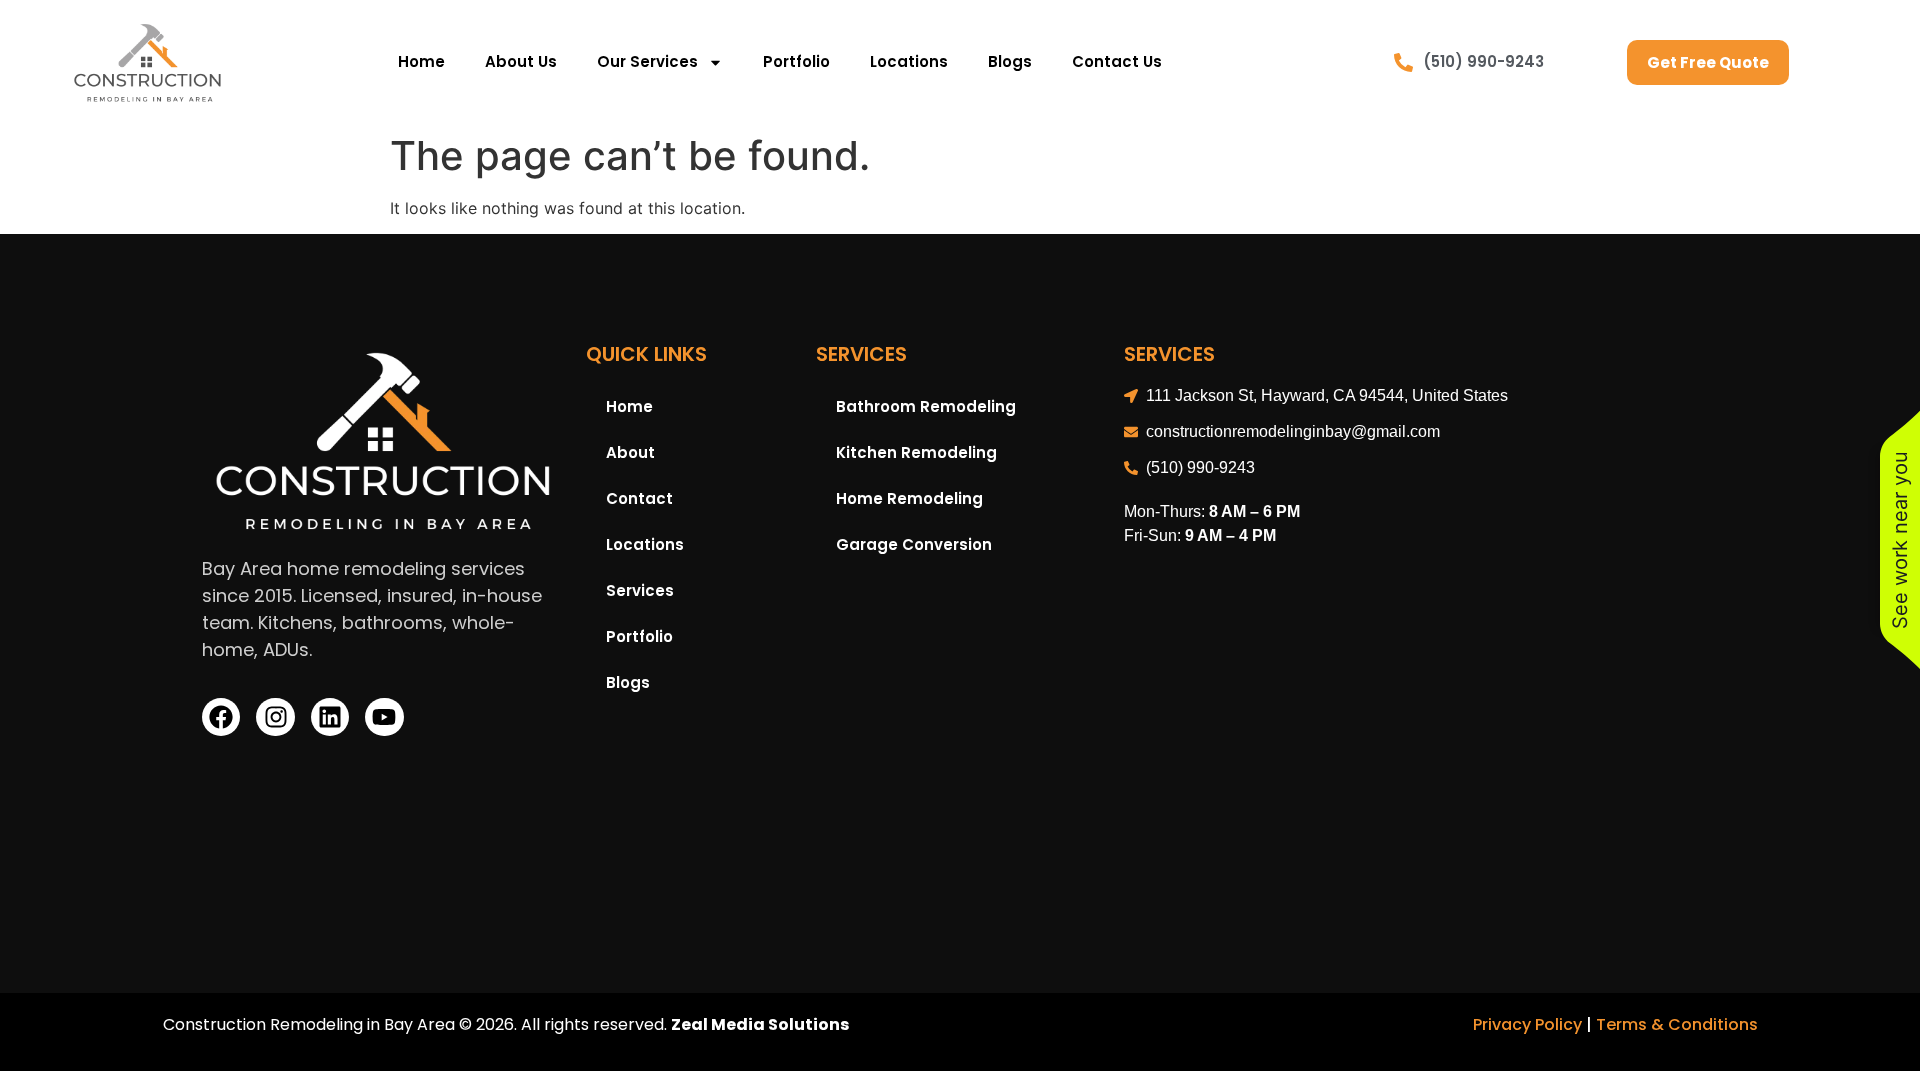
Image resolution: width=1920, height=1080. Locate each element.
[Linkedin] (330, 717)
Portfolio (796, 61)
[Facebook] (221, 717)
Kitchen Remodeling (916, 452)
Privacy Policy (1527, 1024)
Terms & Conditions (1677, 1024)
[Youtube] (384, 717)
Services (640, 590)
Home (421, 61)
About (630, 452)
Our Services (647, 61)
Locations (909, 61)
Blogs (1010, 61)
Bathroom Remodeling (926, 406)
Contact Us (1117, 61)
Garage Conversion (914, 544)
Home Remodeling (909, 498)
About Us (521, 61)
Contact (639, 498)
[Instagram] (275, 717)
